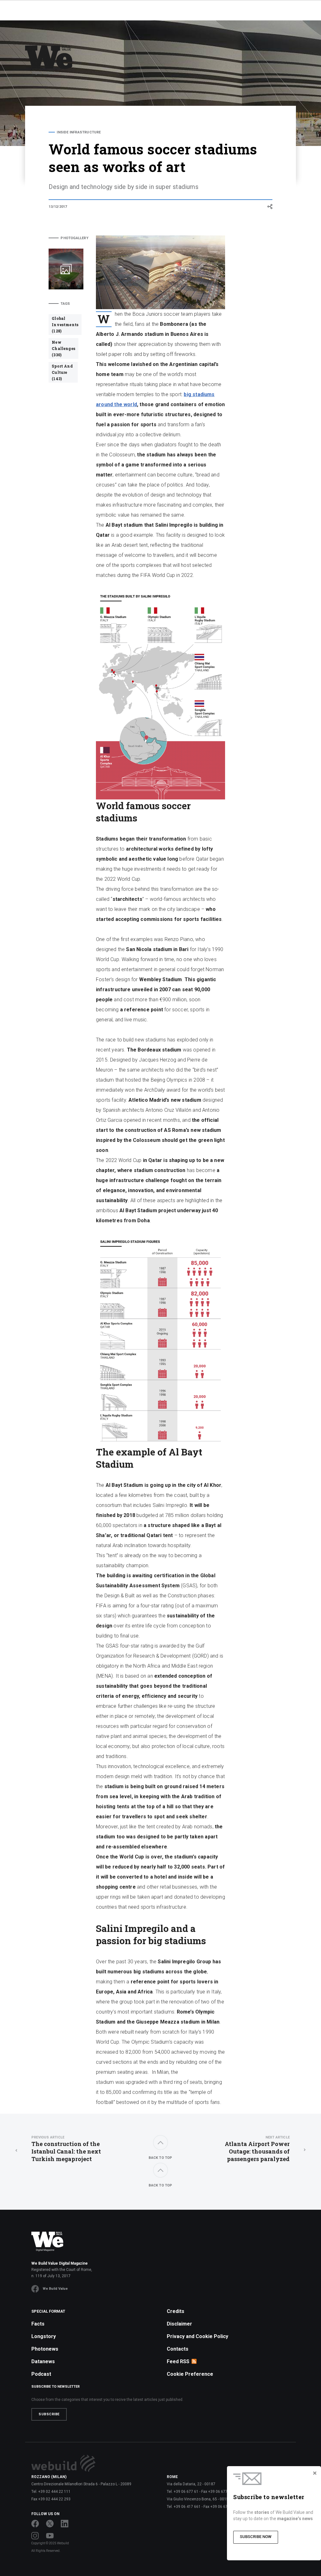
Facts (38, 2324)
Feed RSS (178, 2361)
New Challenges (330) (63, 348)
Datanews (43, 2361)
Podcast (41, 2374)
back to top (160, 2158)
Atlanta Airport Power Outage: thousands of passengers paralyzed (257, 2149)
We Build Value (55, 2289)
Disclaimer (179, 2324)
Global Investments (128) (65, 325)
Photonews (45, 2349)
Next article (278, 2137)
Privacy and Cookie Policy (197, 2336)
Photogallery (72, 238)
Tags (65, 304)
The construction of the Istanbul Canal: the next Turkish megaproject (66, 2149)
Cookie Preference (190, 2374)
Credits (176, 2311)
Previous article (48, 2137)
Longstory (44, 2336)
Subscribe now (256, 2537)
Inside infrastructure (79, 132)
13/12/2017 (58, 207)
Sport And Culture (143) (62, 372)
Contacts (178, 2349)
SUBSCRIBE (49, 2414)
